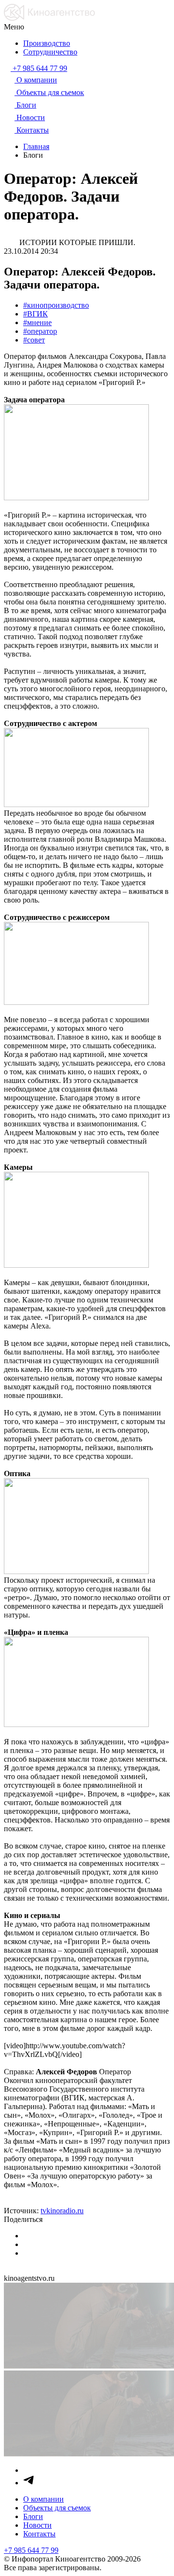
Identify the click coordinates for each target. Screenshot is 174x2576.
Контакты (39, 2534)
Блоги (33, 2516)
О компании (43, 2499)
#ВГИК (36, 314)
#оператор (40, 331)
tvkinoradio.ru (62, 2211)
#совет (34, 340)
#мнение (37, 322)
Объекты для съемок (57, 2508)
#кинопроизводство (56, 305)
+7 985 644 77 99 (31, 2550)
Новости (37, 2525)
